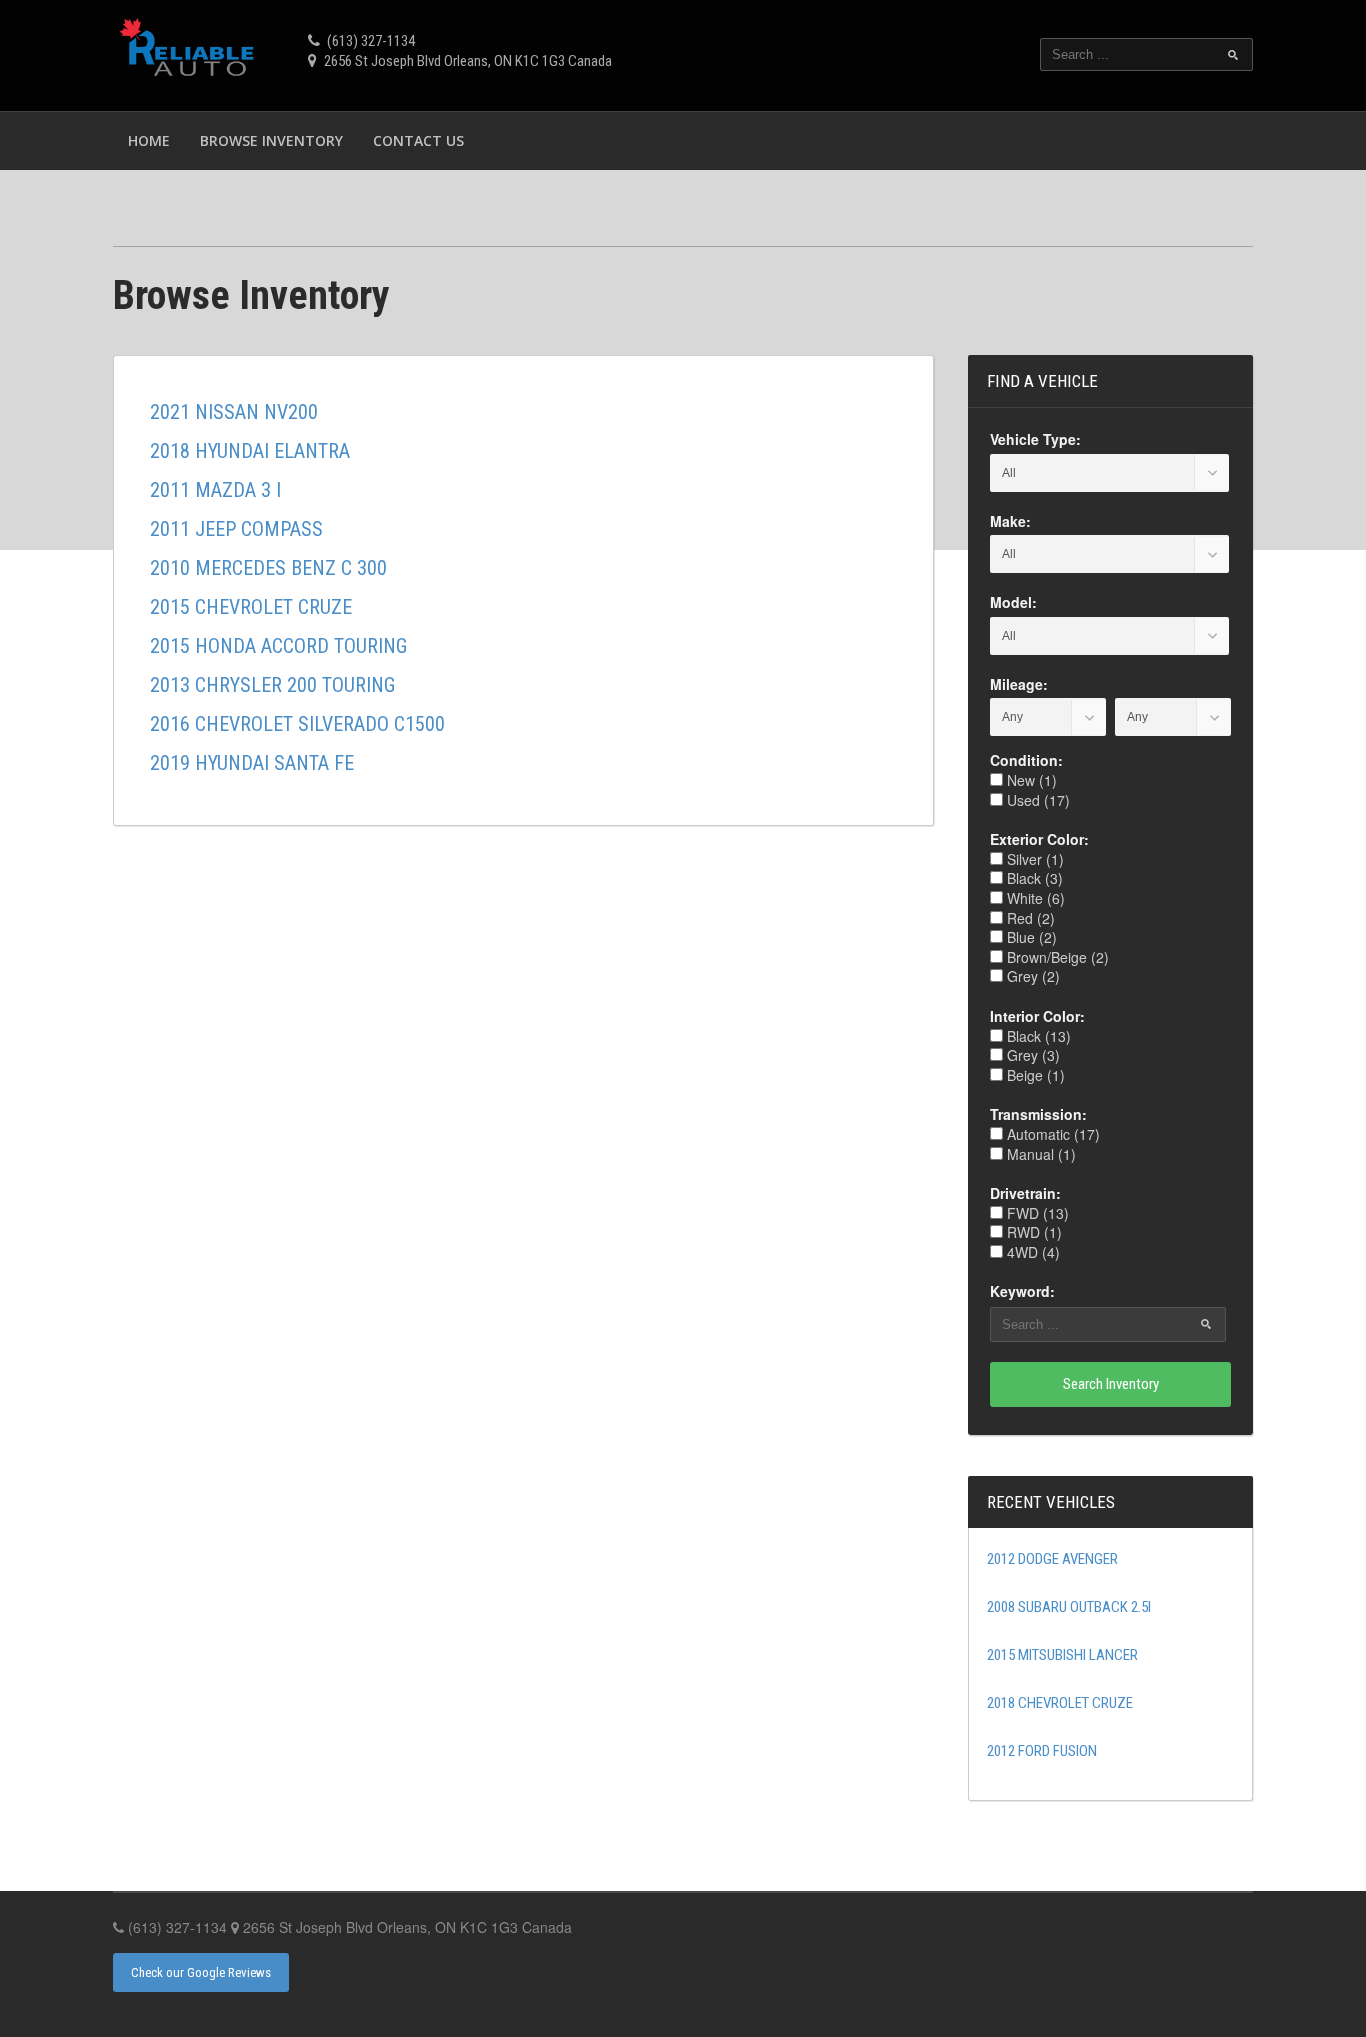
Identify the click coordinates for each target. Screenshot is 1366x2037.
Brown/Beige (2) (1056, 957)
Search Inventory (1111, 1384)
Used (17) (1036, 800)
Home (149, 140)
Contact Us (418, 140)
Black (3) (1033, 878)
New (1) (1030, 780)
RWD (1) (1032, 1232)
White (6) (1034, 898)
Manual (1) (1039, 1154)
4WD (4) (1031, 1252)
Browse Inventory (271, 140)
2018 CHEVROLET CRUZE (1060, 1703)
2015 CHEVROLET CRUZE (251, 607)
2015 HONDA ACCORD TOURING (278, 646)
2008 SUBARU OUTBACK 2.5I (1069, 1607)
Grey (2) (1031, 976)
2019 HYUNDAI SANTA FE (252, 763)
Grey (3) (1031, 1055)
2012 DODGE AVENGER (1052, 1559)
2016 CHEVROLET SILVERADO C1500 (297, 724)
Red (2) (1029, 918)
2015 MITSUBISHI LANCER (1062, 1655)
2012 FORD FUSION (1042, 1751)
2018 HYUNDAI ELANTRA (250, 451)
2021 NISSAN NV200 (234, 412)
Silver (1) (1033, 859)
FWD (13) (1036, 1213)
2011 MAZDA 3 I (215, 490)
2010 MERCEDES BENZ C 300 (268, 568)
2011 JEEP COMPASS (236, 529)
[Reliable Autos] (190, 52)
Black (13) (1037, 1036)
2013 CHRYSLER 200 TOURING (272, 685)
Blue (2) (1030, 937)
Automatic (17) (1051, 1134)
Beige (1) (1034, 1075)
